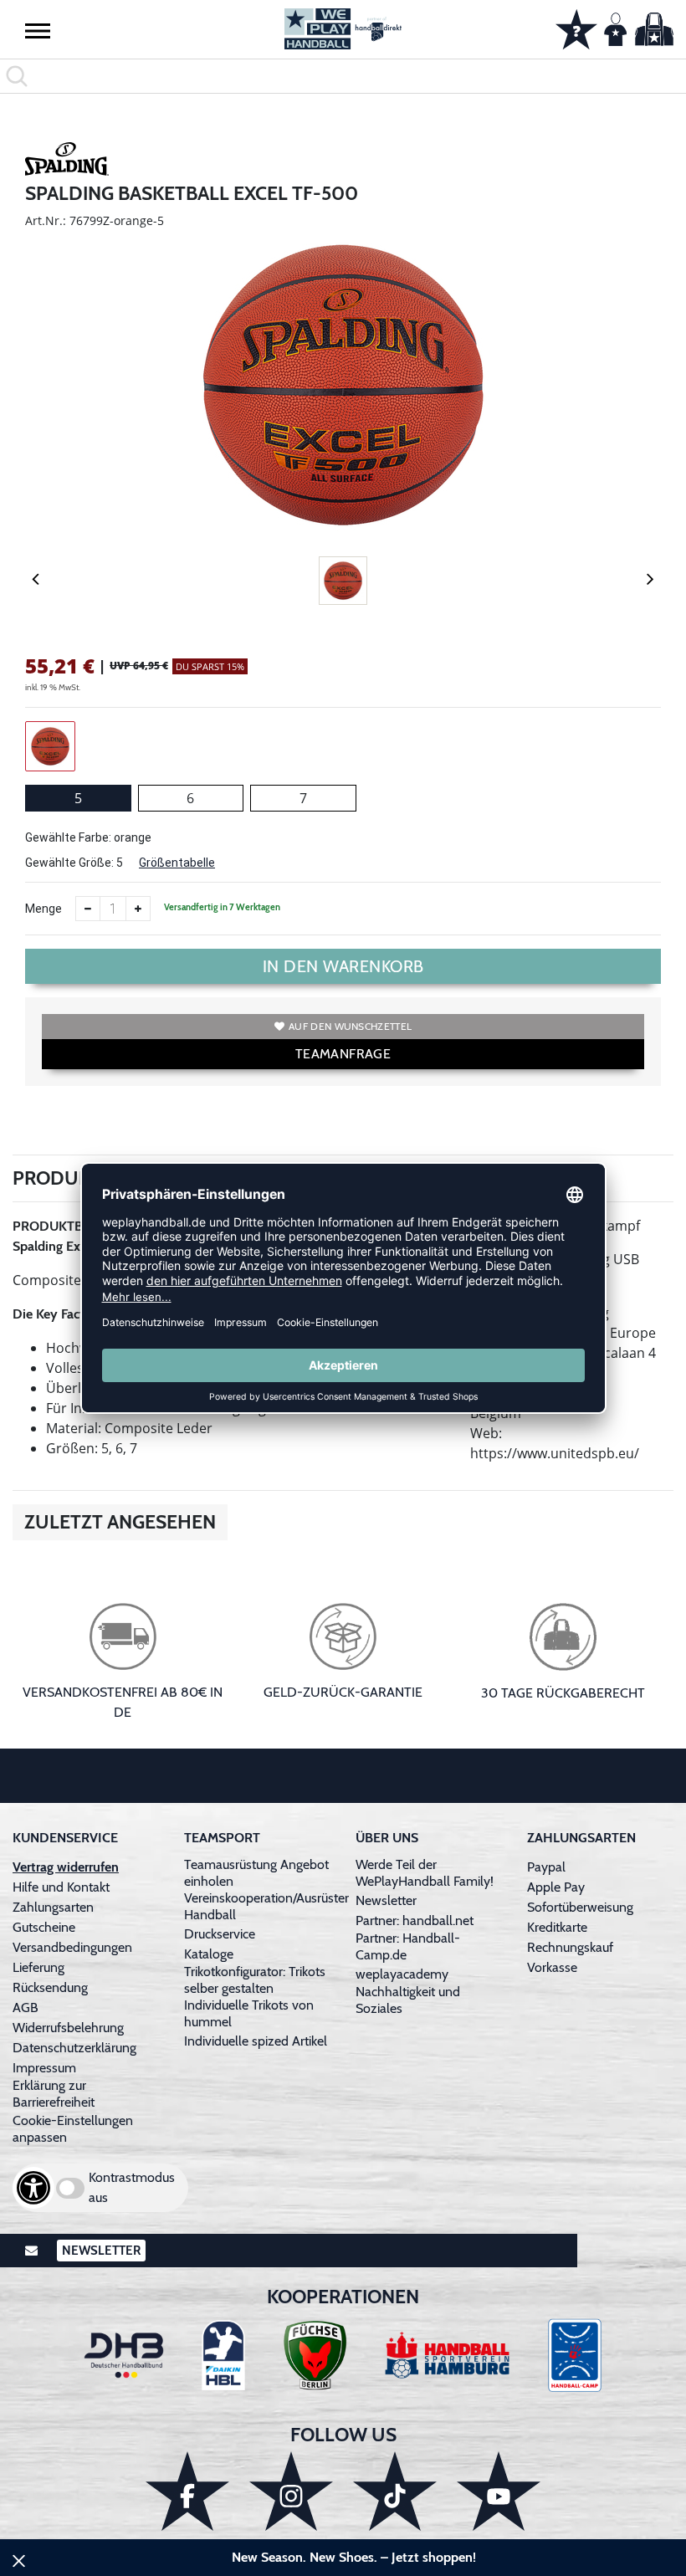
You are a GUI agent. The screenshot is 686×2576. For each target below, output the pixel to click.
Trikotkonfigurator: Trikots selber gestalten (255, 1980)
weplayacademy (402, 1974)
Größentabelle (177, 863)
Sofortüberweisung (580, 1907)
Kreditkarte (557, 1927)
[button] (38, 30)
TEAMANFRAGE (343, 1054)
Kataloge (209, 1954)
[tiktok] (395, 2491)
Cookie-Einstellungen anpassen (73, 2129)
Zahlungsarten (53, 1907)
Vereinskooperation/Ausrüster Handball (266, 1906)
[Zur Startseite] (343, 29)
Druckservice (220, 1934)
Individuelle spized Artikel (256, 2041)
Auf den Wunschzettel (350, 1026)
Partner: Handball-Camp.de (408, 1946)
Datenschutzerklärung (74, 2048)
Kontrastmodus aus (132, 2187)
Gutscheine (44, 1927)
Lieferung (38, 1967)
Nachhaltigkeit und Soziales (408, 2000)
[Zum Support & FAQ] (576, 28)
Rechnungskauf (570, 1947)
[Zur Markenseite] (67, 161)
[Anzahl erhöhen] (138, 909)
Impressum (44, 2068)
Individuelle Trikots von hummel (249, 2013)
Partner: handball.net (415, 1920)
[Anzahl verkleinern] (88, 909)
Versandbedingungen (72, 1947)
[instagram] (291, 2491)
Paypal (546, 1867)
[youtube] (499, 2491)
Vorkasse (552, 1967)
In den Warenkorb (343, 966)
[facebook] (187, 2491)
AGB (26, 2008)
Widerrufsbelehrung (68, 2028)
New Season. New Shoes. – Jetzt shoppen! (354, 2557)
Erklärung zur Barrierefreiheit (54, 2094)
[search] (343, 76)
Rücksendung (50, 1987)
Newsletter (386, 1900)
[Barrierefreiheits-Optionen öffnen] (33, 2188)
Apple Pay (556, 1887)
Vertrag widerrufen (66, 1867)
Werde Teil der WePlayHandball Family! (425, 1873)
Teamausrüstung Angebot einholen (256, 1873)
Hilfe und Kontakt (61, 1887)
